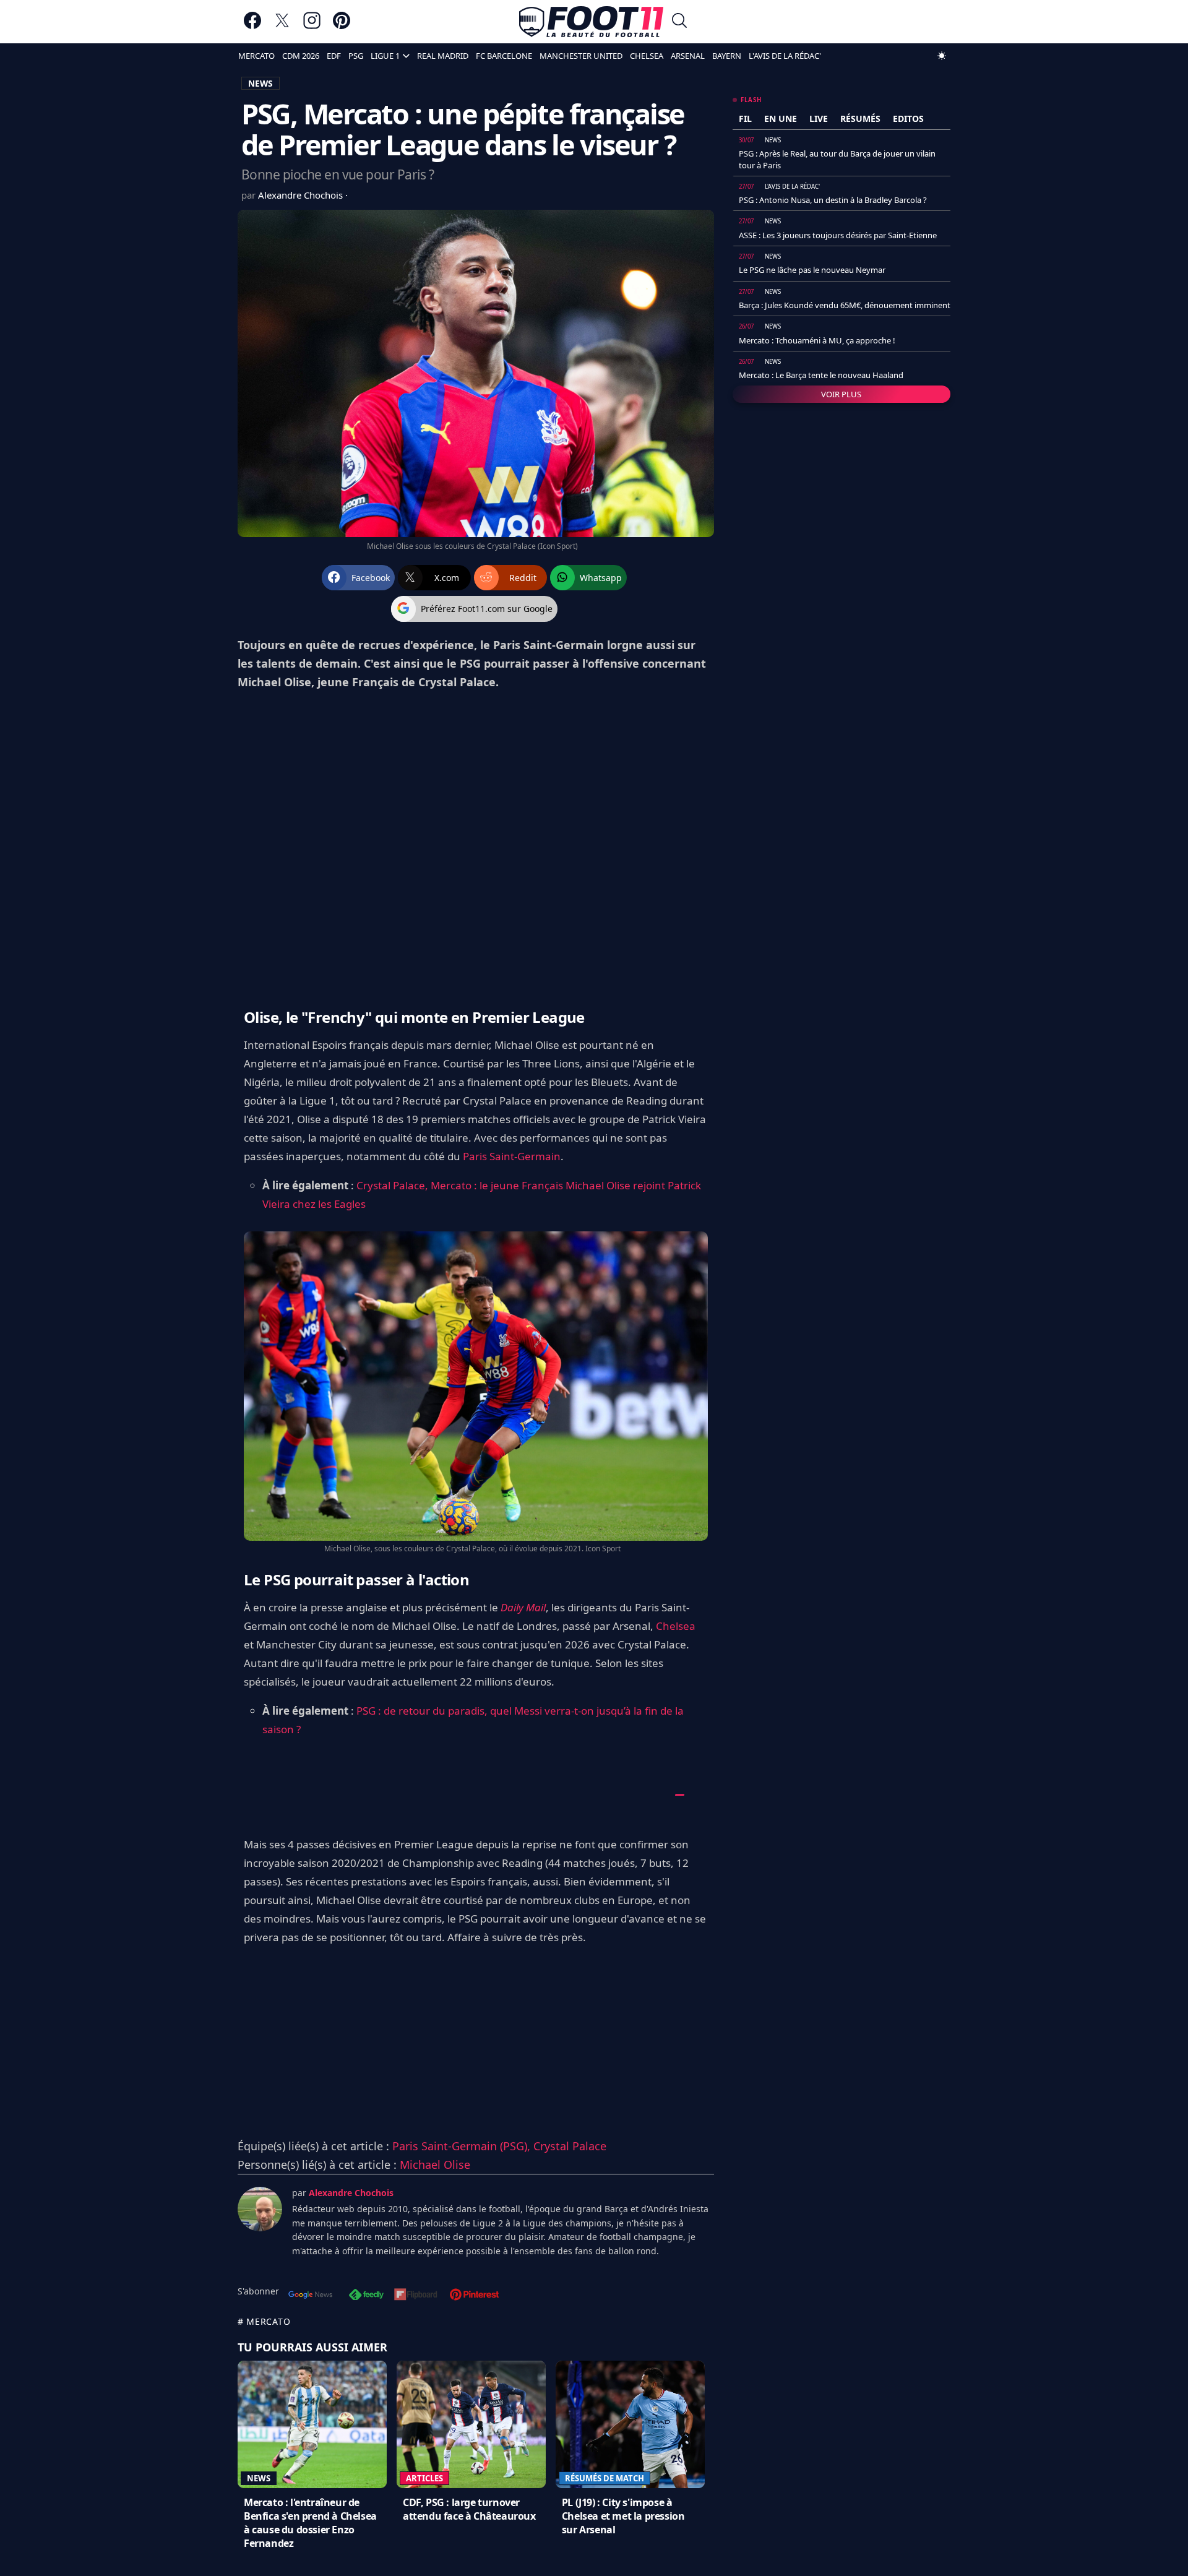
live (819, 118)
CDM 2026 (301, 56)
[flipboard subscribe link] (416, 2296)
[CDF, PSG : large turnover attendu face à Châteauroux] (471, 2424)
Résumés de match (605, 2478)
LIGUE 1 (385, 56)
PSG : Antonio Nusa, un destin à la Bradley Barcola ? (833, 200)
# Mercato (264, 2321)
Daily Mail (523, 1607)
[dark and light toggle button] (942, 56)
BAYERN (727, 56)
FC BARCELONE (504, 56)
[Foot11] (591, 22)
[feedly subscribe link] (366, 2296)
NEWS (260, 83)
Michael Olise (435, 2165)
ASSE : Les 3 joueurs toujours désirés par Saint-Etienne (838, 235)
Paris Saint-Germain (512, 1156)
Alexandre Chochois (302, 195)
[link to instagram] (312, 26)
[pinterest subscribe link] (474, 2296)
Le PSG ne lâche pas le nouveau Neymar (812, 270)
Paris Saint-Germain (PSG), (463, 2146)
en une (781, 118)
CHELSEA (647, 56)
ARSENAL (688, 56)
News (259, 2478)
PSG (356, 56)
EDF (334, 56)
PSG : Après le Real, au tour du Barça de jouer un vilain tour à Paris (837, 159)
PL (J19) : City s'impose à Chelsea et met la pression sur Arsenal (623, 2516)
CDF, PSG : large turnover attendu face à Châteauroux (469, 2509)
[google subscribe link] (311, 2296)
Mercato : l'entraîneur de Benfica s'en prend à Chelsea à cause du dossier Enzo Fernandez (310, 2523)
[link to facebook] (252, 26)
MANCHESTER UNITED (581, 56)
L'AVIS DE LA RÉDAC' (785, 56)
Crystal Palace (570, 2146)
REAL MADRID (443, 56)
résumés (860, 118)
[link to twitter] (282, 26)
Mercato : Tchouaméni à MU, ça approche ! (817, 340)
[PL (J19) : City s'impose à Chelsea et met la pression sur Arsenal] (630, 2424)
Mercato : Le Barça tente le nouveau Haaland (821, 375)
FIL (745, 118)
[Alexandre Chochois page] (260, 2209)
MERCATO (256, 56)
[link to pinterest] (342, 26)
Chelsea (676, 1626)
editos (908, 118)
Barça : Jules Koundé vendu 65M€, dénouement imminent (845, 305)
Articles (424, 2478)
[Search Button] (679, 22)
